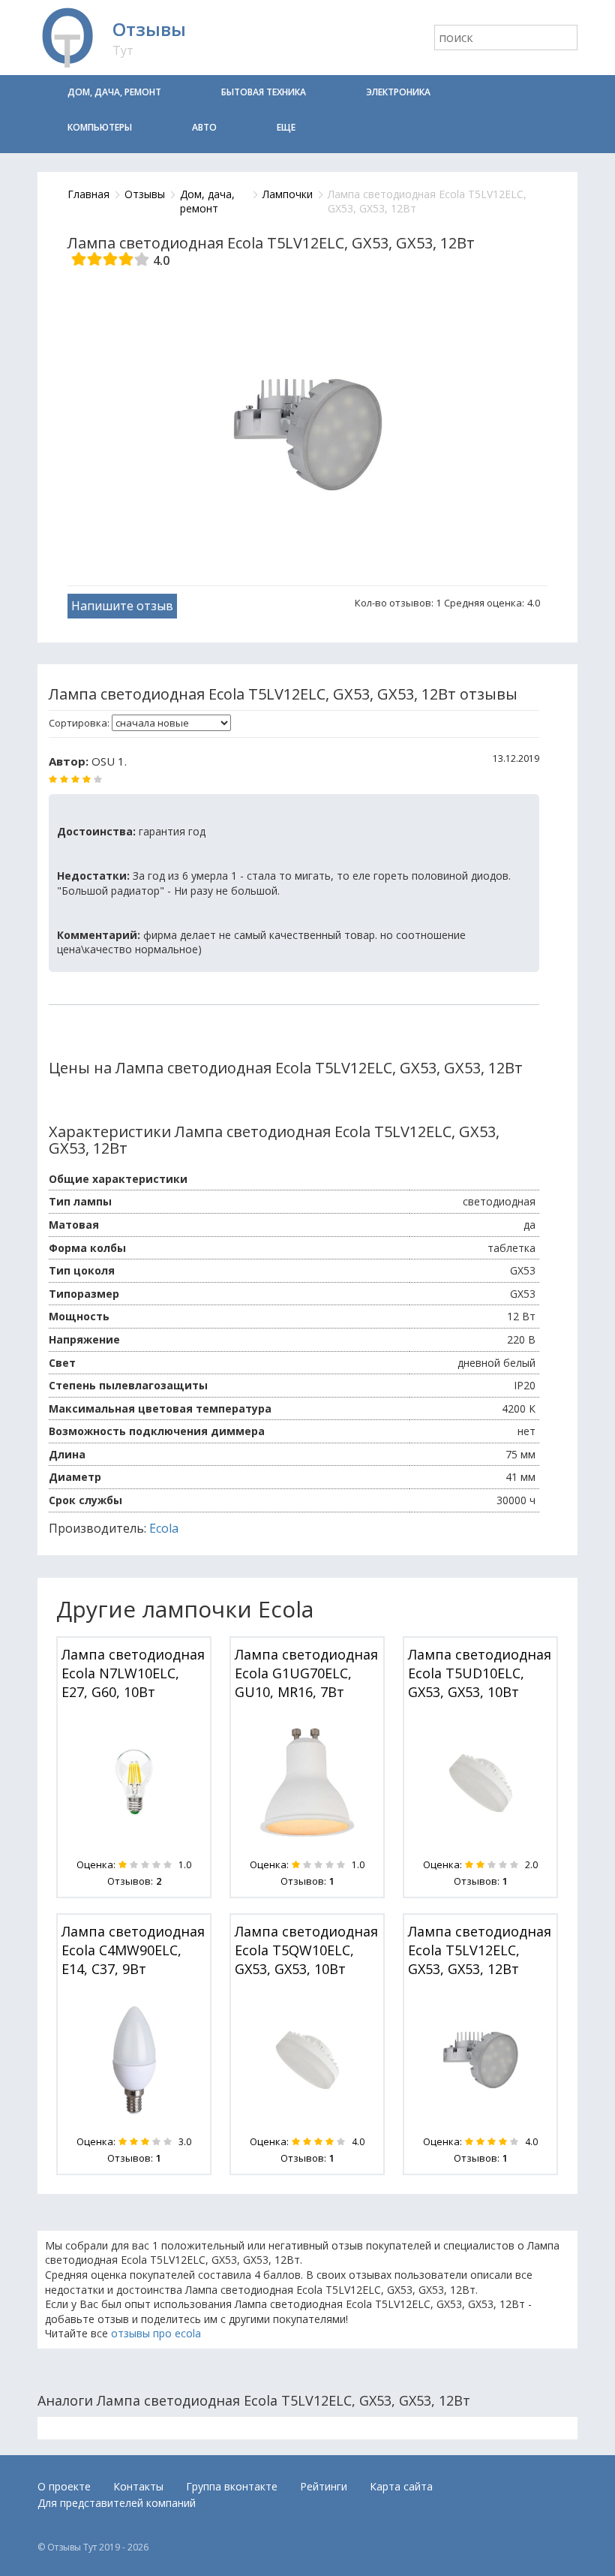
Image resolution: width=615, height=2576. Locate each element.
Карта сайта (401, 2486)
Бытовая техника (264, 92)
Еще (286, 127)
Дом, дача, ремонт (114, 92)
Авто (204, 127)
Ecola (164, 1528)
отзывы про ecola (156, 2333)
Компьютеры (100, 127)
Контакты (138, 2486)
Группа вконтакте (232, 2486)
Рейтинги (324, 2486)
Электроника (398, 92)
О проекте (64, 2486)
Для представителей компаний (117, 2503)
